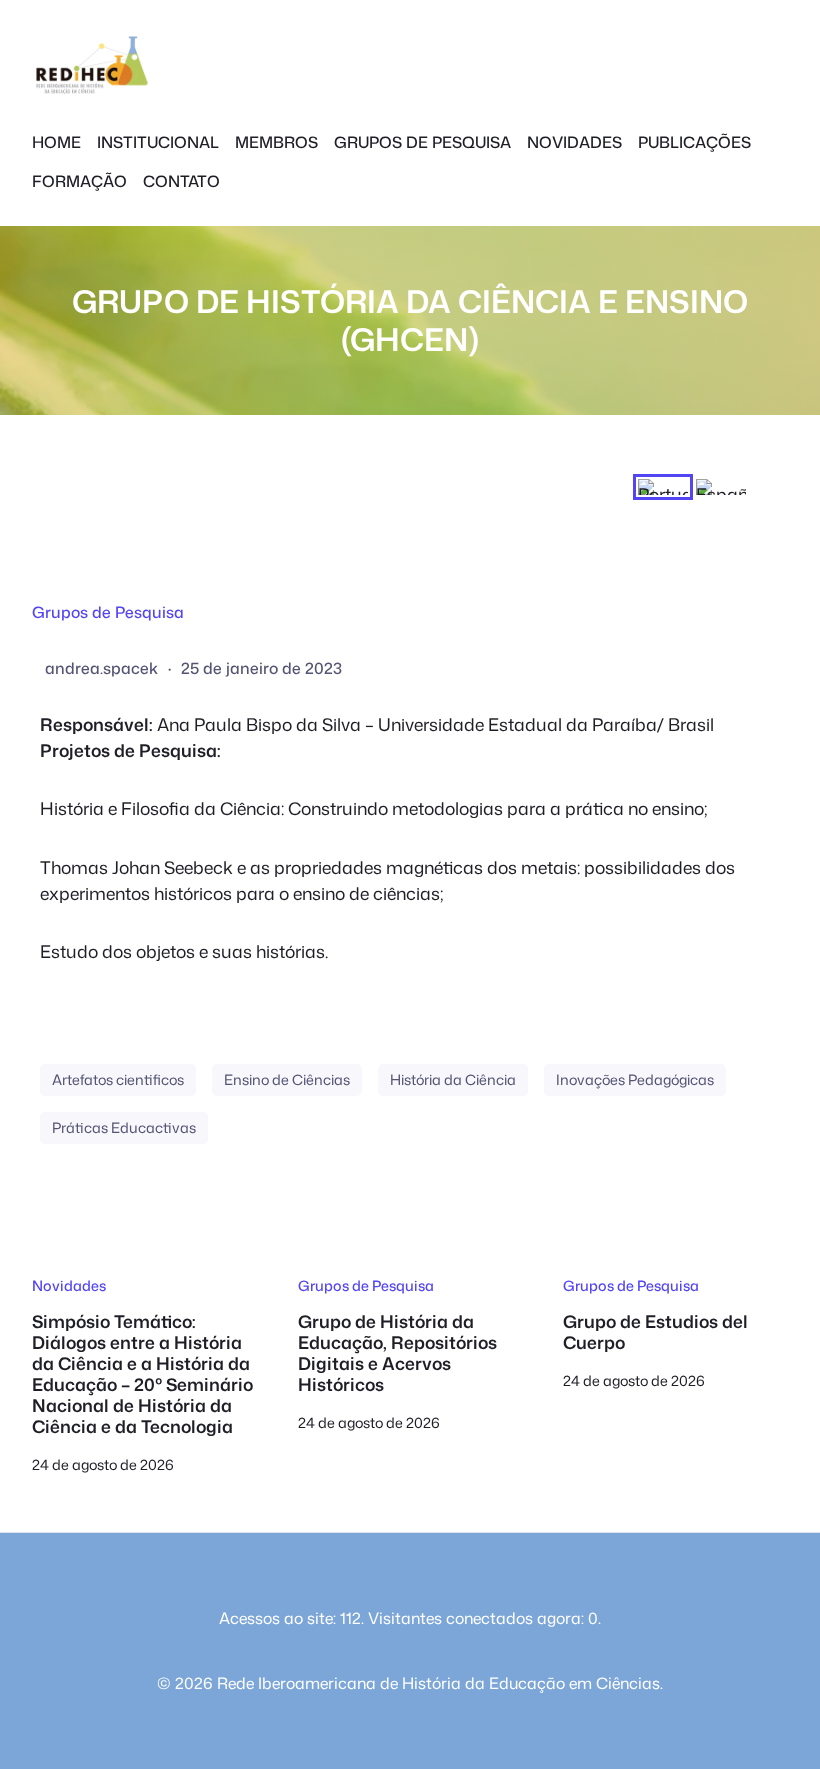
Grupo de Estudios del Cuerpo (655, 1333)
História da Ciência (453, 1079)
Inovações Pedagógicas (635, 1079)
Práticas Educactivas (124, 1127)
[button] (663, 487)
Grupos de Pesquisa (108, 612)
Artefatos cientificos (118, 1079)
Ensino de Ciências (287, 1079)
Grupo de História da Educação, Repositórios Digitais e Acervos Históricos (397, 1354)
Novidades (69, 1285)
